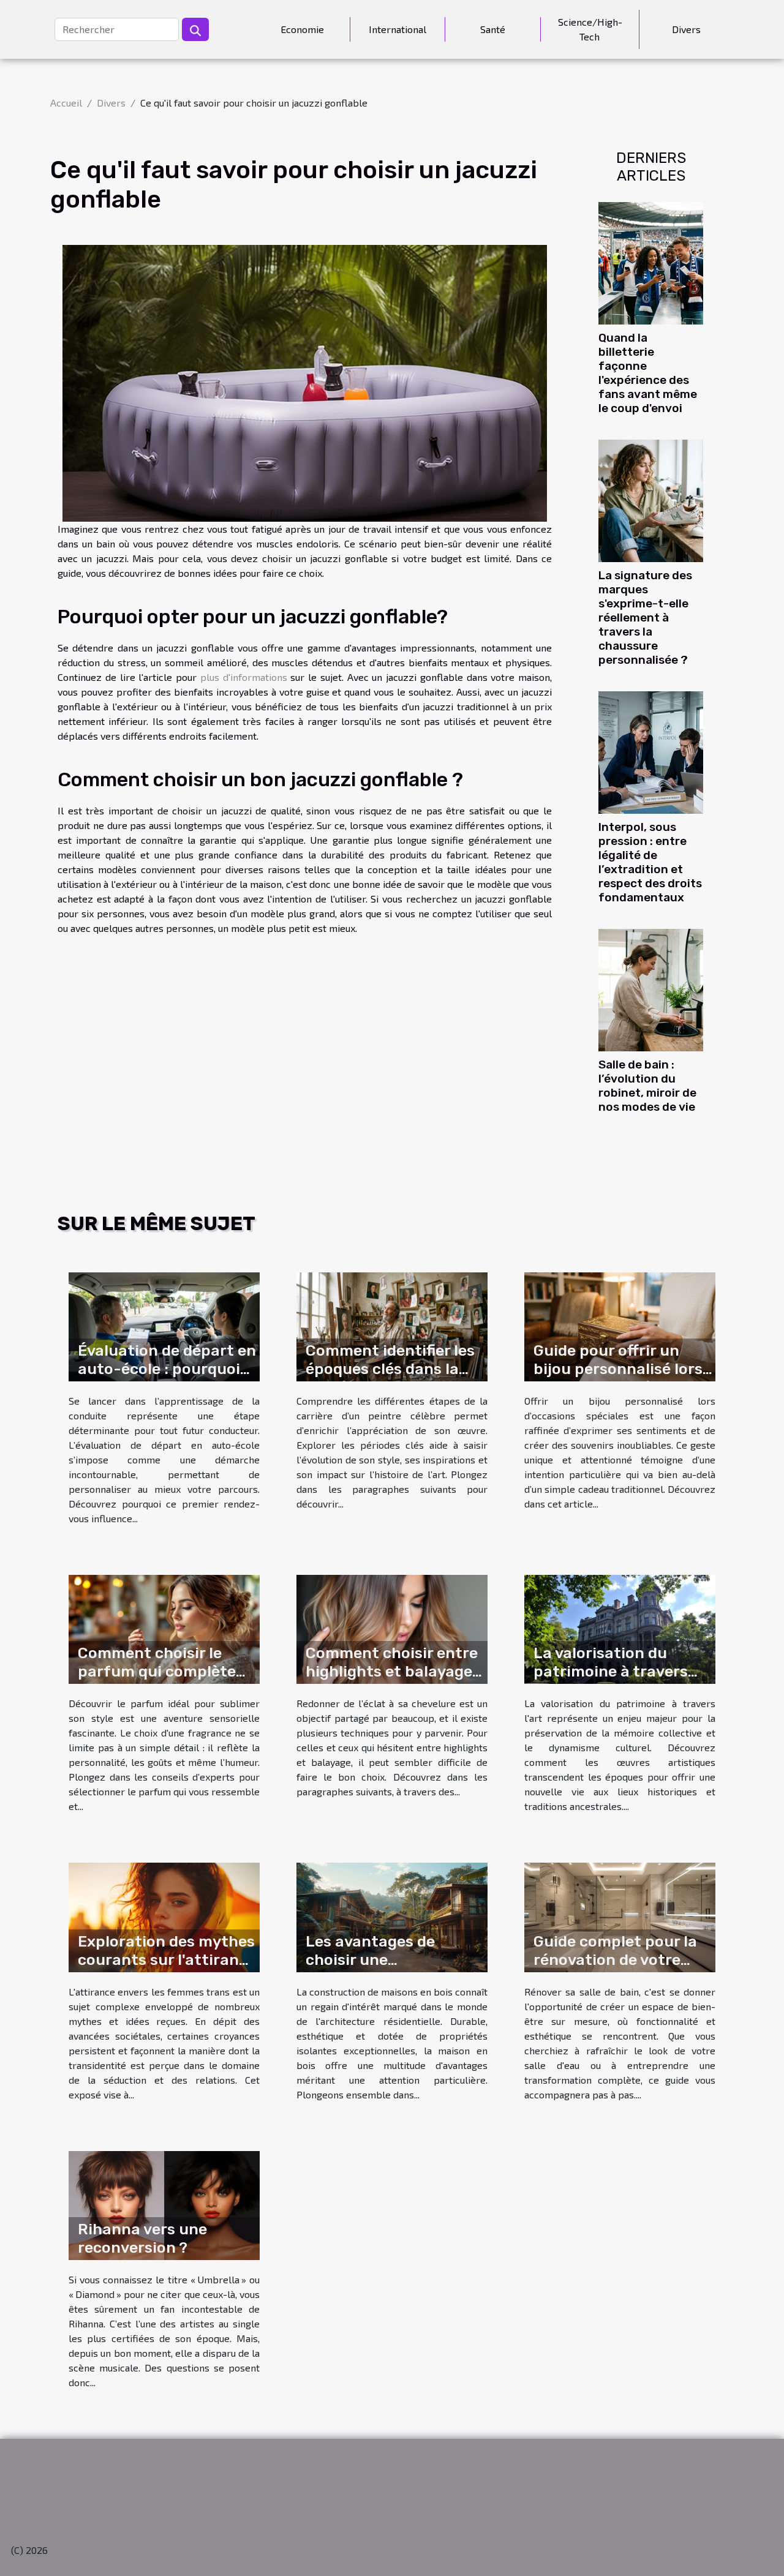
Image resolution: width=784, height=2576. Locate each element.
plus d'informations (244, 677)
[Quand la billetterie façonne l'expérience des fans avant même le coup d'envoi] (651, 261)
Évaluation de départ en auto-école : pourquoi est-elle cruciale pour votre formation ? (167, 1378)
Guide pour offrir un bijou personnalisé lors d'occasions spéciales (618, 1369)
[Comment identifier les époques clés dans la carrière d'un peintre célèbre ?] (392, 1325)
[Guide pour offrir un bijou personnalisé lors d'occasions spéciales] (620, 1325)
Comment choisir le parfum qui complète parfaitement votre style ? (157, 1680)
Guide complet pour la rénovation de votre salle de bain (615, 1960)
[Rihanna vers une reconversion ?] (164, 2204)
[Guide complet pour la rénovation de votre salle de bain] (620, 1916)
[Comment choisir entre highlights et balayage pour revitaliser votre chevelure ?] (392, 1628)
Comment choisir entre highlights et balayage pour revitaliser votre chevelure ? (392, 1680)
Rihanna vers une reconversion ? (142, 2238)
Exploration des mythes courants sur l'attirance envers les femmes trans (167, 1969)
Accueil (66, 103)
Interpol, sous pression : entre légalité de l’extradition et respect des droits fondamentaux (650, 862)
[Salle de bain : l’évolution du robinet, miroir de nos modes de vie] (651, 989)
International (398, 29)
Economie (302, 29)
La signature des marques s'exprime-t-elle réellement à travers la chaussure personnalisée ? (645, 618)
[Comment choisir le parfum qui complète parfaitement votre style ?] (164, 1628)
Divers (686, 29)
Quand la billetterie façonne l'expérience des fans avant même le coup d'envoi (648, 373)
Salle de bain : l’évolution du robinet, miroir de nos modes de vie (647, 1086)
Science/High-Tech (590, 29)
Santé (493, 29)
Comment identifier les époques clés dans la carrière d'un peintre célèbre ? (390, 1378)
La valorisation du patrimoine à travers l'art (611, 1671)
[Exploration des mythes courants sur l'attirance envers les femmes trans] (164, 1916)
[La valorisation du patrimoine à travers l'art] (620, 1628)
